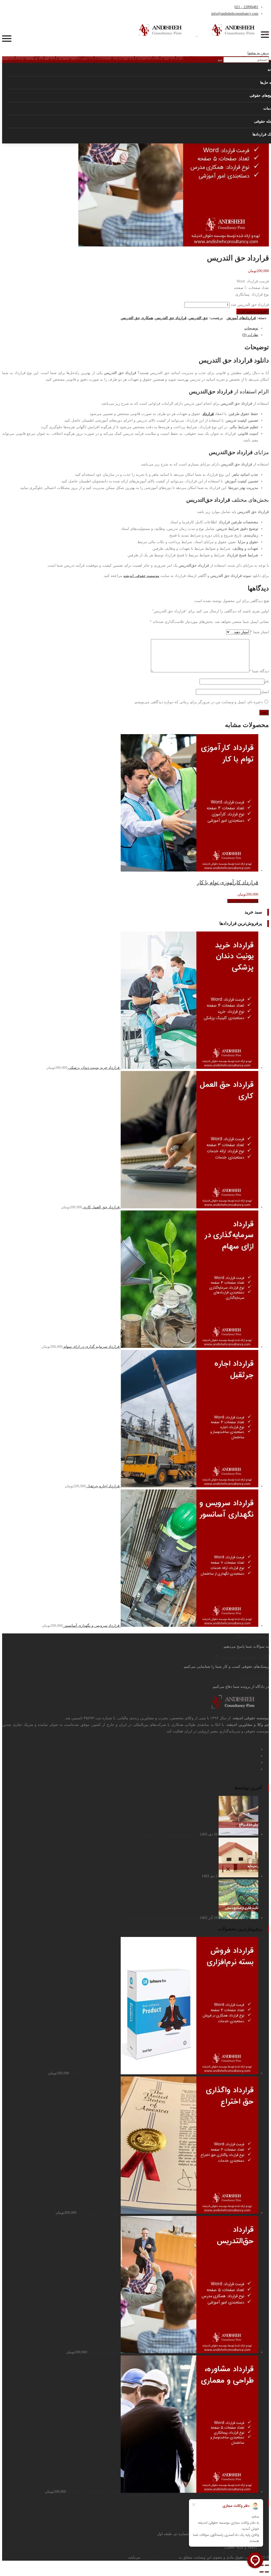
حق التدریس (198, 318)
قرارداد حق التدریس (171, 318)
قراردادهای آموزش (241, 318)
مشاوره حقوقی (251, 1636)
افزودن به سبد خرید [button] (243, 901)
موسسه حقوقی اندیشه (141, 576)
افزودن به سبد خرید (253, 311)
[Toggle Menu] (267, 34)
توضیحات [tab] (251, 328)
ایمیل (265, 692)
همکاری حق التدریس (137, 318)
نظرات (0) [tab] (250, 335)
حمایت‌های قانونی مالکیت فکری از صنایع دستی (162, 1918)
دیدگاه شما (259, 671)
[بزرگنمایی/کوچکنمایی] (267, 2565)
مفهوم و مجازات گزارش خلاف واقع (171, 1834)
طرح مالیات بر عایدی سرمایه (176, 1876)
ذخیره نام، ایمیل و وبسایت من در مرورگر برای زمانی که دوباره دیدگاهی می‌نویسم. (198, 702)
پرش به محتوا (258, 53)
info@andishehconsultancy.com (235, 14)
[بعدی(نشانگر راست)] (261, 2572)
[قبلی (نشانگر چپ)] (267, 2572)
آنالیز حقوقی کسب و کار (241, 1656)
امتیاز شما (260, 632)
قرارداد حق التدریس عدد (250, 305)
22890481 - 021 (246, 7)
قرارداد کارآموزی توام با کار (228, 882)
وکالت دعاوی (254, 1677)
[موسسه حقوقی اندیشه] (197, 35)
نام (267, 681)
